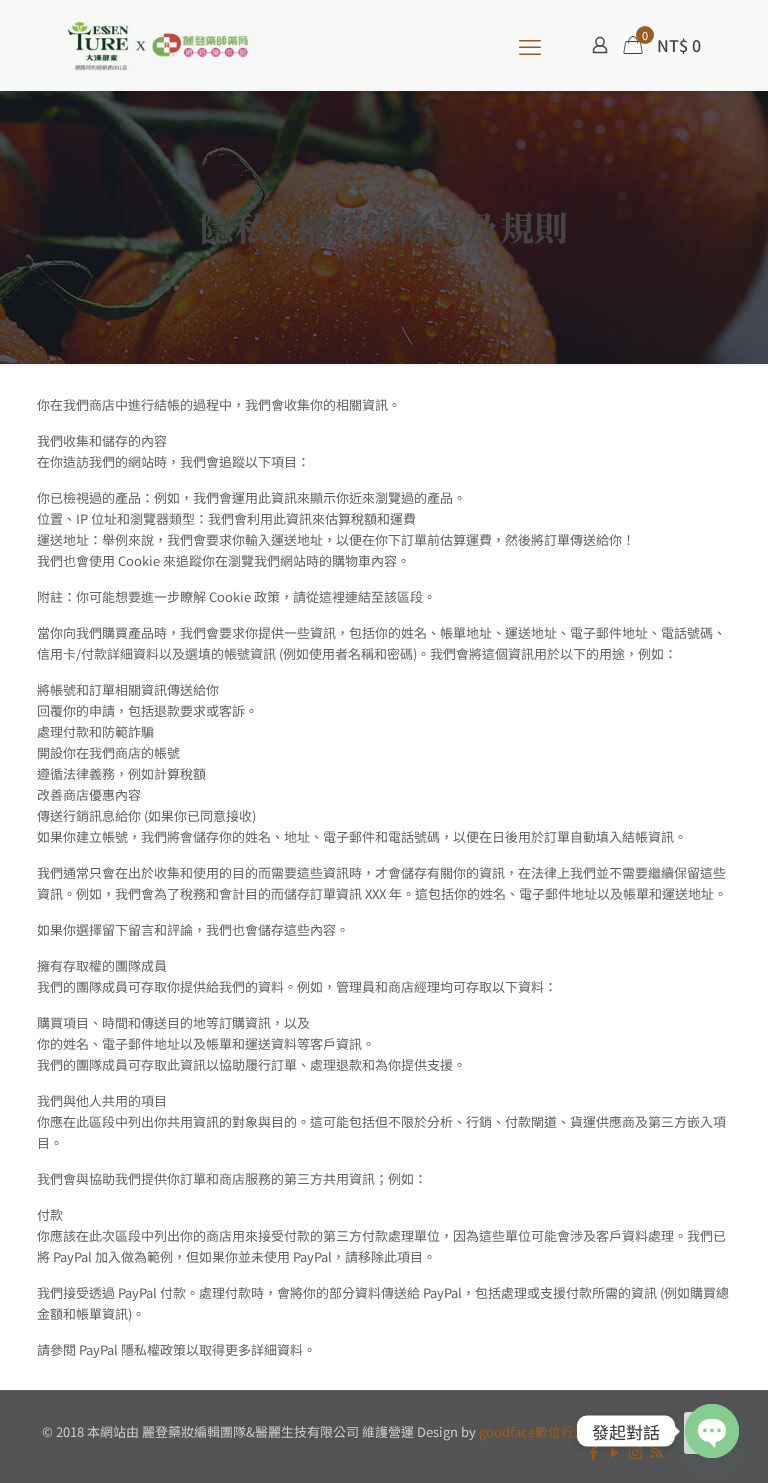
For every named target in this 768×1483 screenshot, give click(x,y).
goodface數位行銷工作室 (552, 1431)
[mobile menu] (530, 45)
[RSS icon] (656, 1451)
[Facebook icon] (593, 1451)
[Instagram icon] (635, 1451)
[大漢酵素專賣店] (158, 45)
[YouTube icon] (614, 1451)
